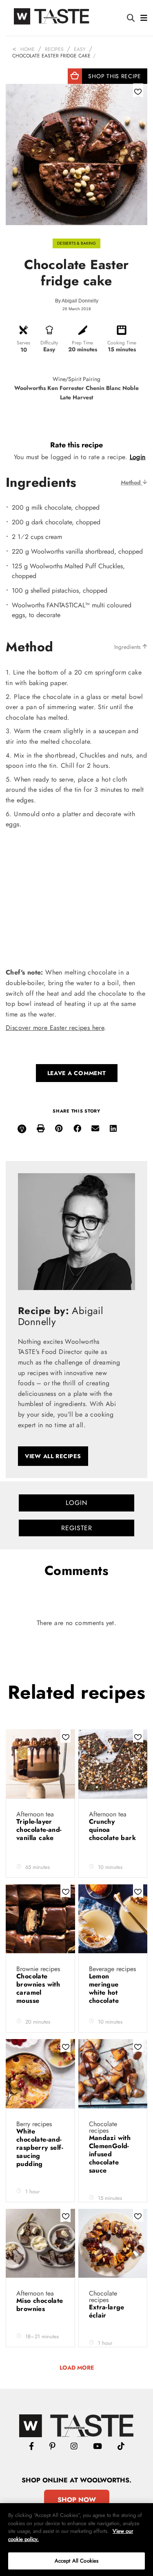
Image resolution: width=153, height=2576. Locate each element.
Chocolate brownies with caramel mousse (38, 1988)
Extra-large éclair (107, 2311)
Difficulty (49, 343)
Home (28, 49)
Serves (23, 343)
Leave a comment (77, 1073)
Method (132, 482)
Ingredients (128, 647)
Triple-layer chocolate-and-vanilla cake (39, 1830)
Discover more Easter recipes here (55, 1028)
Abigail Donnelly (80, 301)
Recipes (54, 49)
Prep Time (82, 343)
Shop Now (77, 2500)
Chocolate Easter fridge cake (51, 56)
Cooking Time (122, 343)
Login (138, 457)
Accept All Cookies (76, 2561)
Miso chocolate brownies (40, 2305)
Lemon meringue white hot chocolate (105, 1988)
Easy (80, 49)
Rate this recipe (76, 445)
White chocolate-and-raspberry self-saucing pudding (40, 2148)
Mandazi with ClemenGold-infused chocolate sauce (110, 2154)
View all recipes (53, 1456)
